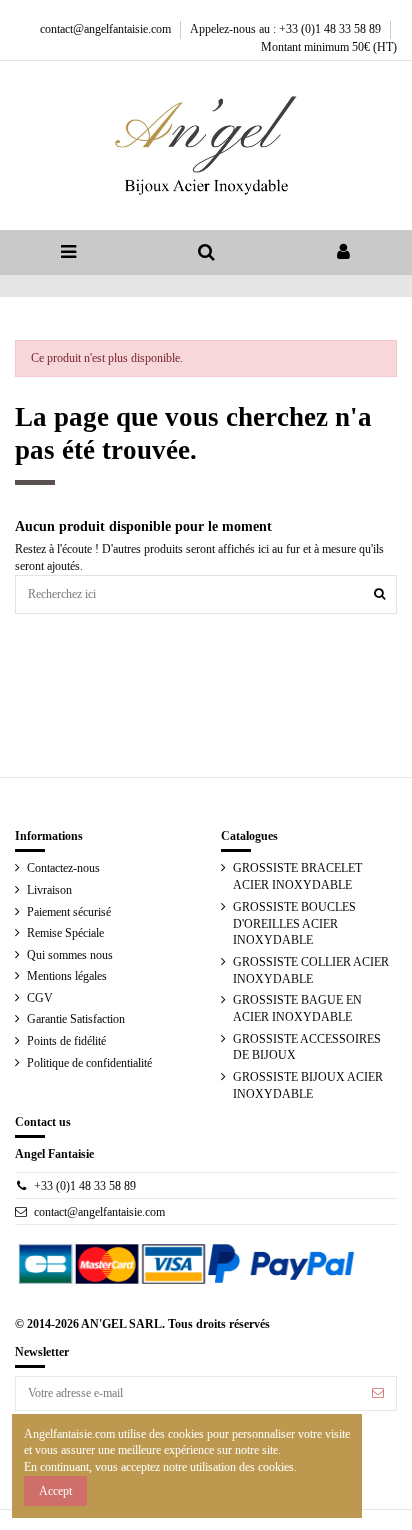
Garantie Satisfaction (76, 1019)
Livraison (49, 890)
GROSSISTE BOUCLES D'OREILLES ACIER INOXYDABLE (294, 924)
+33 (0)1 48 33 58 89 (85, 1186)
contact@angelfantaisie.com (107, 29)
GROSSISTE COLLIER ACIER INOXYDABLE (311, 970)
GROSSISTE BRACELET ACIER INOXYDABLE (297, 876)
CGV (40, 998)
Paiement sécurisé (69, 912)
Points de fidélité (66, 1041)
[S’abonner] (378, 1393)
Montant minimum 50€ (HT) (329, 47)
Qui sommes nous (70, 955)
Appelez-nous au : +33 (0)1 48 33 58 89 (287, 29)
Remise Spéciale (65, 933)
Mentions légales (67, 976)
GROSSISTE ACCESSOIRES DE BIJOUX (307, 1047)
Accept (55, 1491)
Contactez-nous (63, 868)
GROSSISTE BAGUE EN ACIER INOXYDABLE (297, 1008)
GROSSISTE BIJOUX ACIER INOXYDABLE (308, 1085)
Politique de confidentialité (89, 1063)
